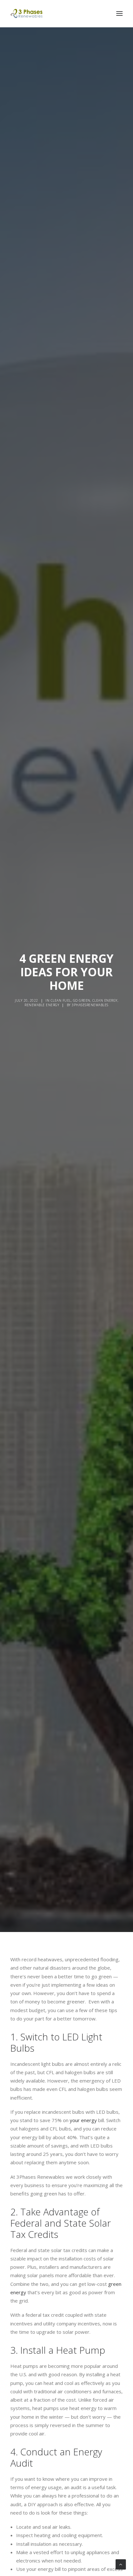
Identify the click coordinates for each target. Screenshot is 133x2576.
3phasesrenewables (90, 1005)
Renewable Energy (42, 1005)
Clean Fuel (61, 1000)
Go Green (82, 1000)
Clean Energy (105, 1000)
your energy (83, 2120)
